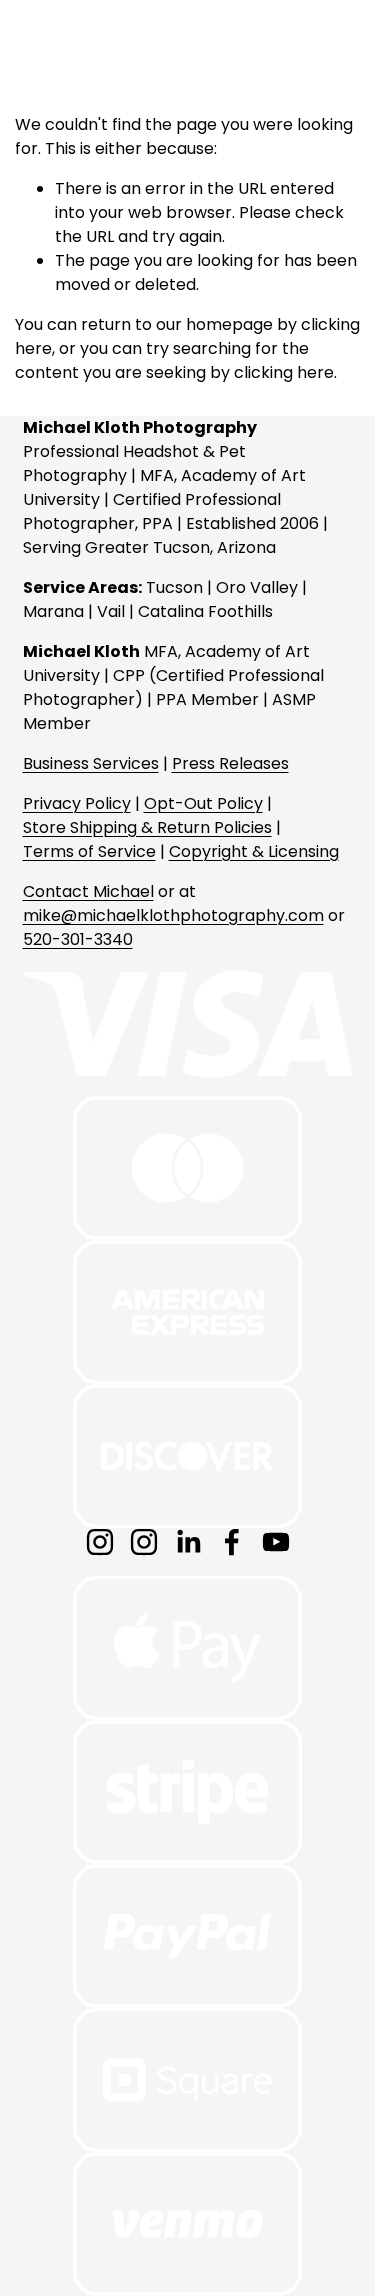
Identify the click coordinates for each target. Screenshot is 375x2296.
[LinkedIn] (188, 1542)
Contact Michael (88, 891)
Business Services (91, 763)
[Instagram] (100, 1542)
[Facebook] (232, 1542)
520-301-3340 (78, 939)
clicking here (284, 372)
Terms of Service (89, 851)
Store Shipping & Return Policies (147, 827)
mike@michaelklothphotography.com (173, 915)
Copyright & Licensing (254, 851)
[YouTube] (276, 1542)
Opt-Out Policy (203, 803)
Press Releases (230, 763)
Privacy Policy (77, 803)
